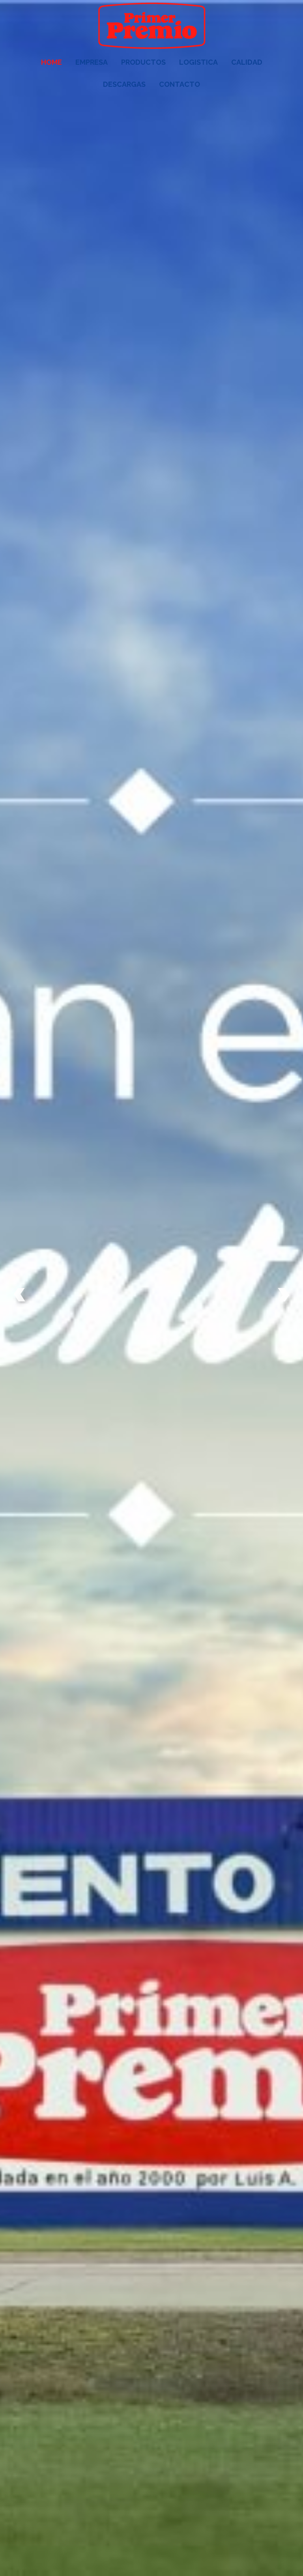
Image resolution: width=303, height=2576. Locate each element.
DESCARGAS (124, 84)
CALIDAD (247, 62)
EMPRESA (92, 62)
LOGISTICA (198, 62)
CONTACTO (180, 84)
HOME (51, 62)
